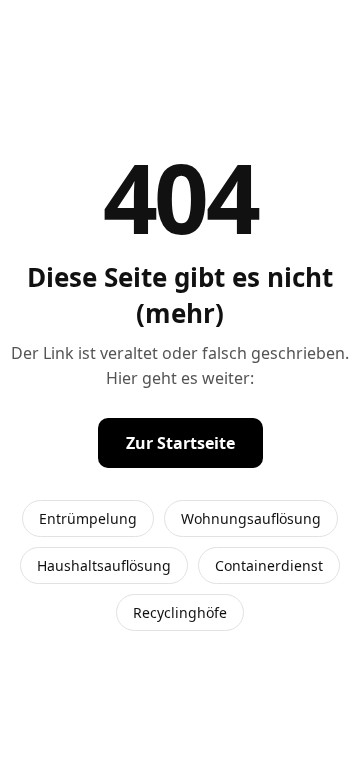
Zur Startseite (180, 443)
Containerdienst (269, 565)
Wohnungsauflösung (251, 518)
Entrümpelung (88, 518)
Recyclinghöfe (180, 612)
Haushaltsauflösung (104, 565)
